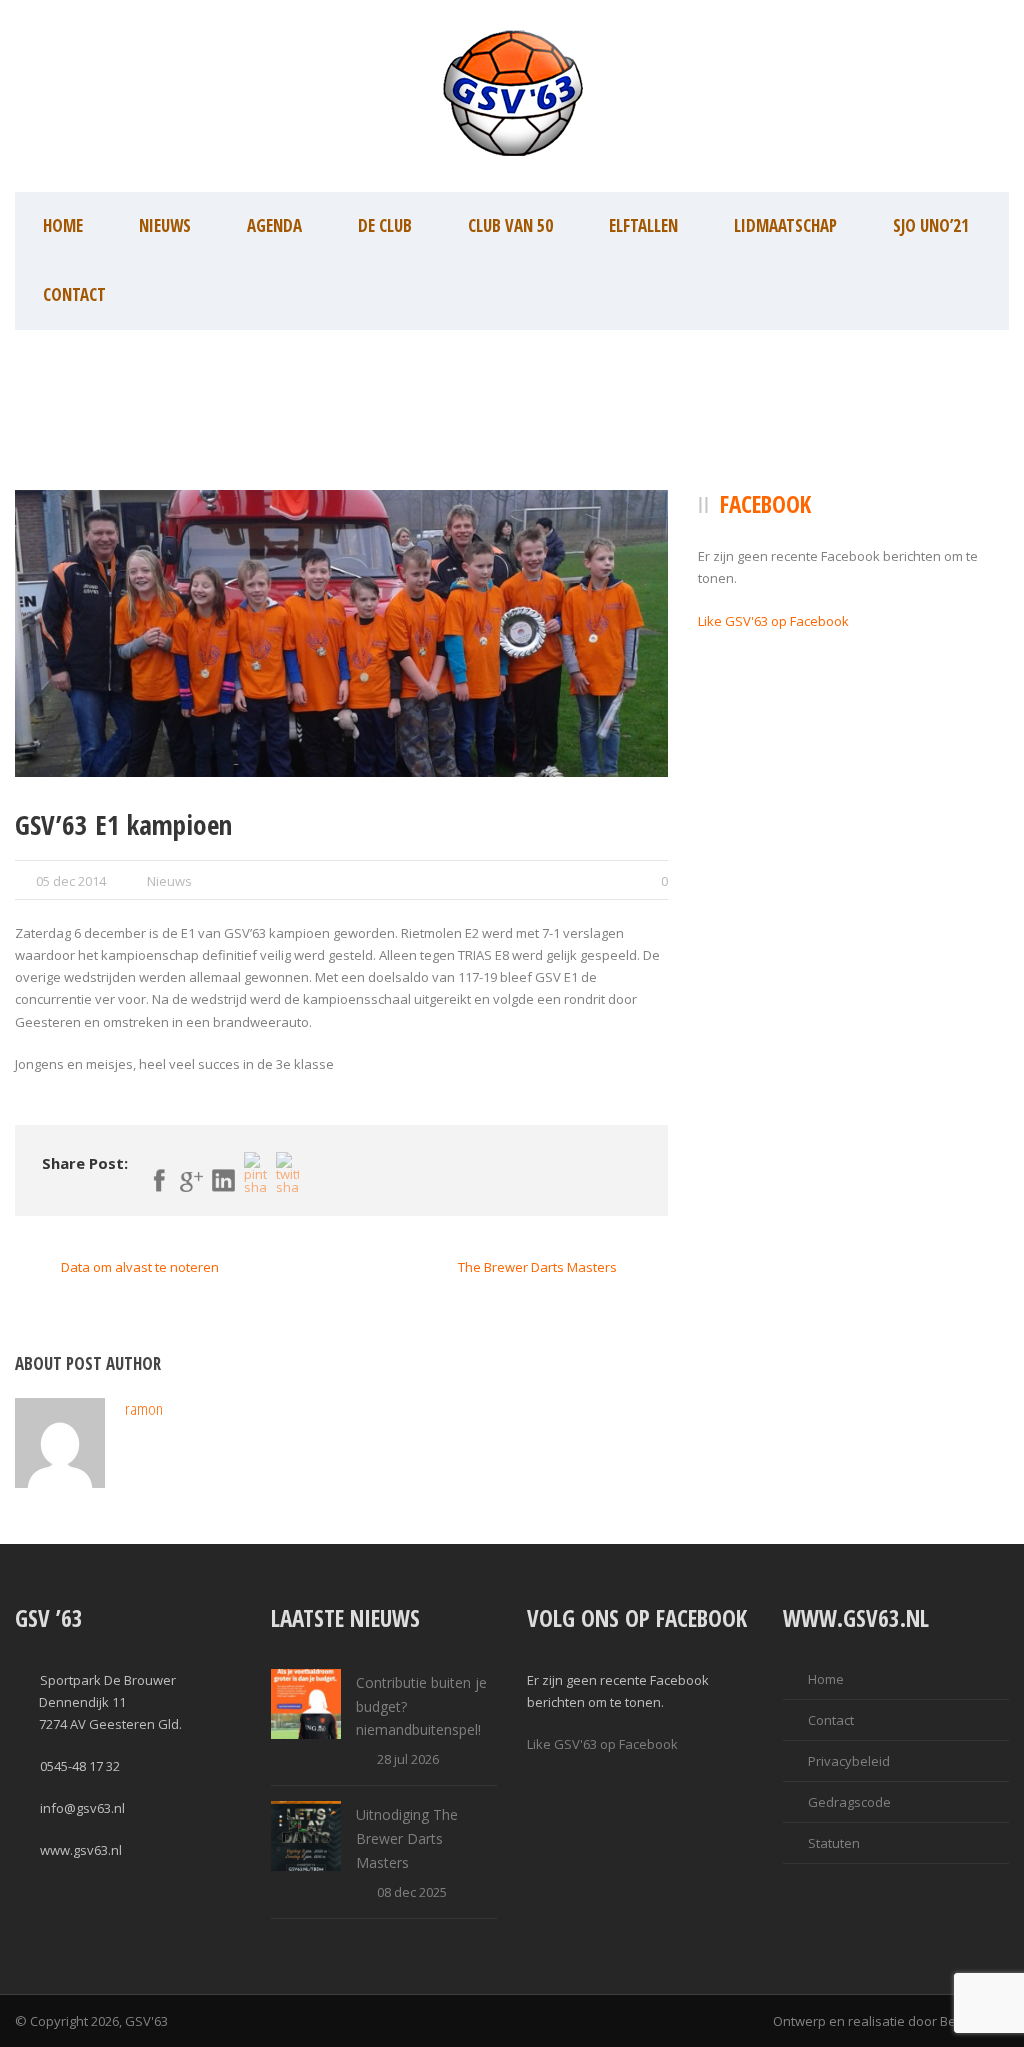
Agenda (274, 225)
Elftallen (643, 225)
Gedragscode (849, 1802)
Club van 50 (510, 225)
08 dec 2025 (412, 1892)
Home (63, 225)
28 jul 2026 (408, 1759)
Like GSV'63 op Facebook (773, 621)
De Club (385, 225)
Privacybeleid (849, 1761)
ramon (144, 1408)
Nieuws (165, 225)
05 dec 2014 (71, 881)
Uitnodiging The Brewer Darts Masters (407, 1838)
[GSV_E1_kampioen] (341, 633)
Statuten (834, 1843)
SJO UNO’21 (931, 225)
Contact (74, 294)
